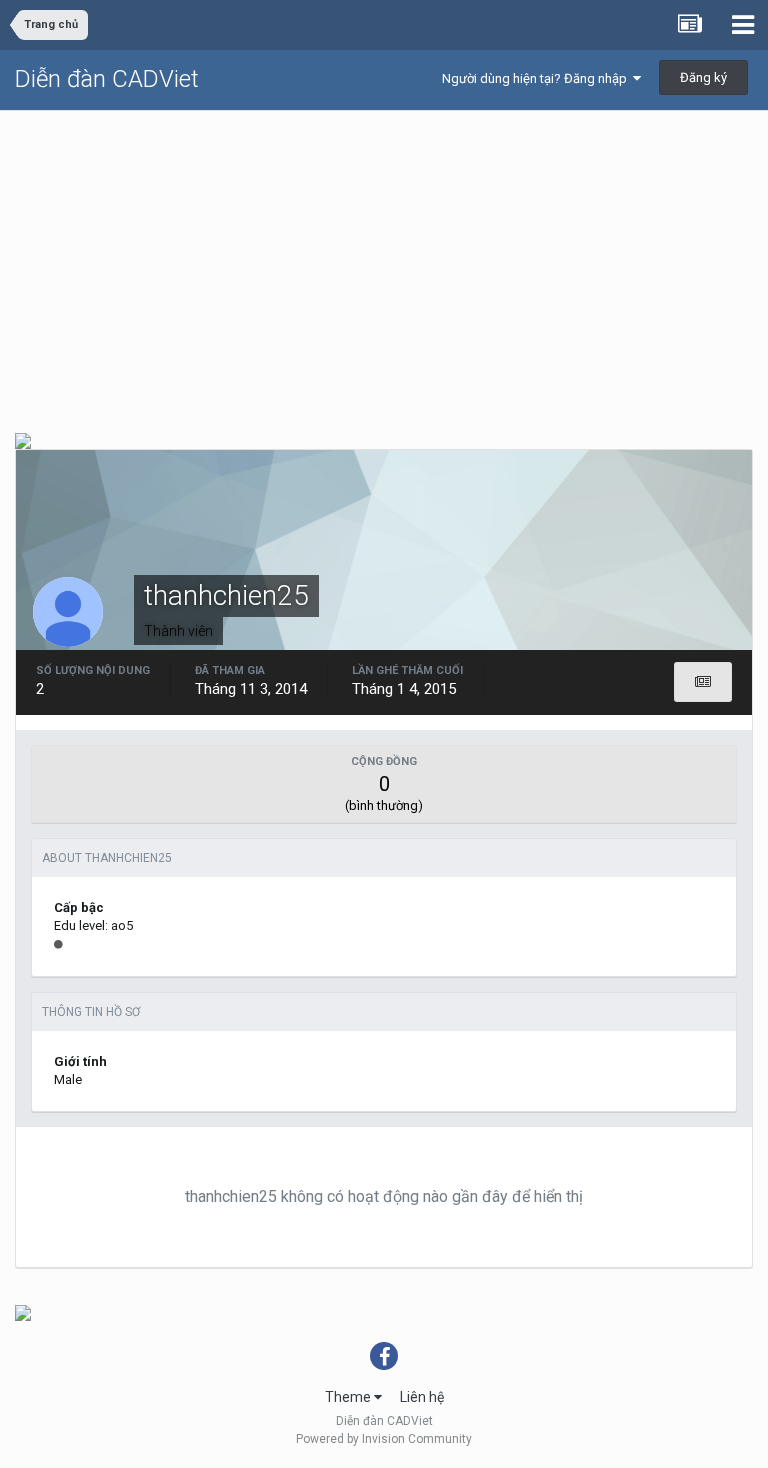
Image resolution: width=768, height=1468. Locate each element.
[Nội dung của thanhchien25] (703, 682)
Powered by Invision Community (384, 1439)
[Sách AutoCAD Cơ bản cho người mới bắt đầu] (23, 1312)
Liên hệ (422, 1397)
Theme (349, 1397)
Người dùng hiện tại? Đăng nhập (537, 78)
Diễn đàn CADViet (107, 79)
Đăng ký (703, 77)
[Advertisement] (384, 261)
